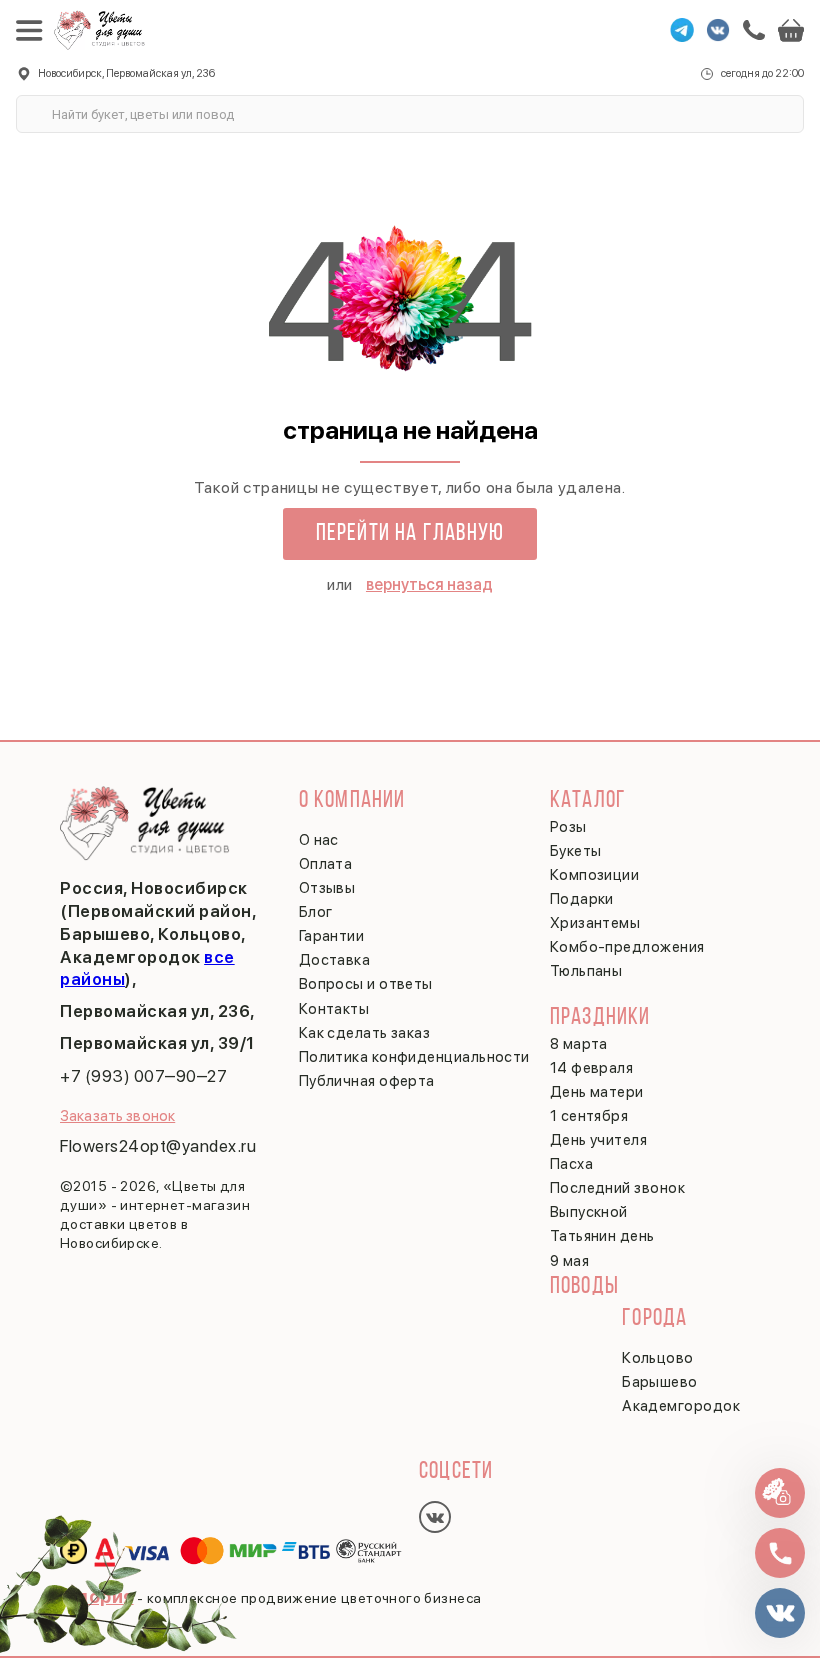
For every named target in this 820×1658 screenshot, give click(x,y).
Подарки (582, 899)
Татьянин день (602, 1236)
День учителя (598, 1140)
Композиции (595, 875)
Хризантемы (595, 923)
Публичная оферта (367, 1081)
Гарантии (332, 936)
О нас (319, 840)
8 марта (579, 1044)
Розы (568, 827)
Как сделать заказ (365, 1033)
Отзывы (327, 888)
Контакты (334, 1009)
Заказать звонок (117, 1116)
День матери (597, 1092)
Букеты (576, 851)
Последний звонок (617, 1188)
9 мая (569, 1261)
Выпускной (589, 1212)
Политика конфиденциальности (414, 1057)
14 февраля (592, 1068)
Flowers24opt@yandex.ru (158, 1146)
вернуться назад (429, 584)
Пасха (571, 1164)
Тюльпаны (586, 971)
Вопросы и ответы (366, 984)
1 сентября (589, 1116)
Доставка (335, 960)
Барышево (660, 1382)
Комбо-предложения (627, 947)
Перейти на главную (410, 534)
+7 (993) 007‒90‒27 (143, 1076)
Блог (316, 912)
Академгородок (681, 1406)
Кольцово (658, 1358)
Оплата (326, 864)
